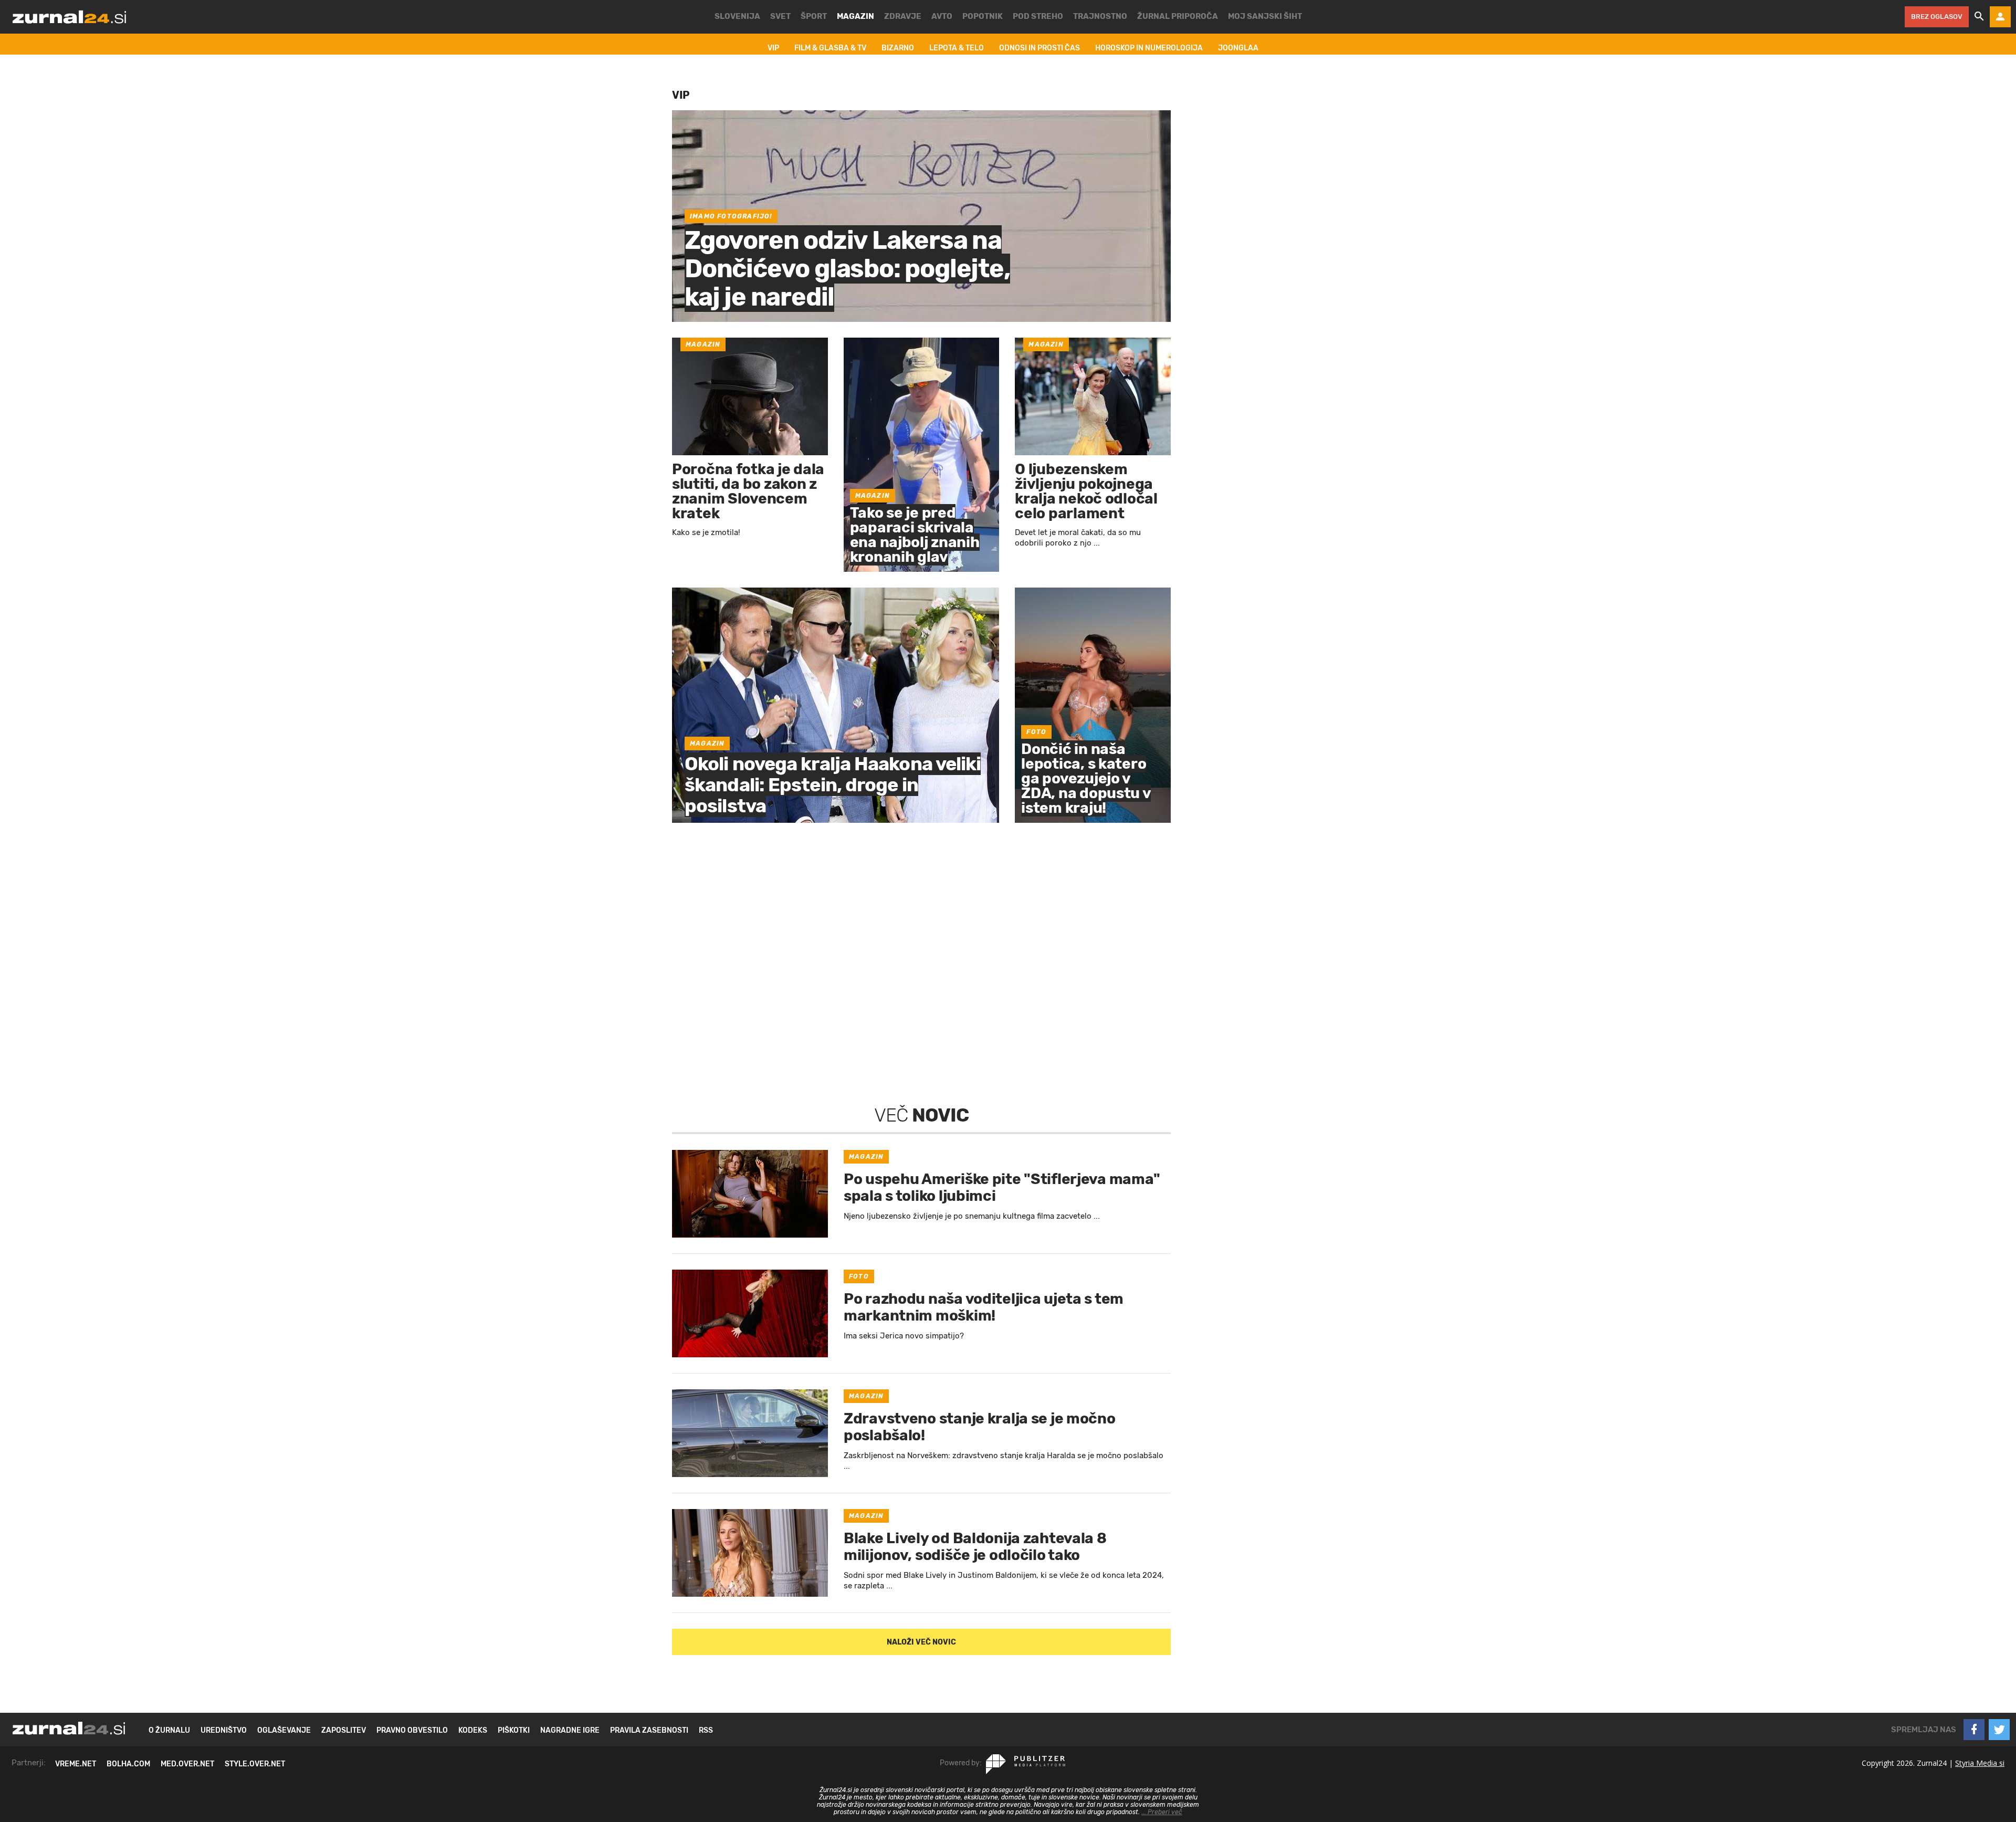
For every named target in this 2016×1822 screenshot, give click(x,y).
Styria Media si (1980, 1763)
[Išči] (1979, 17)
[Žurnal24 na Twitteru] (1999, 1730)
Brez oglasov (1937, 17)
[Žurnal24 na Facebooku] (1974, 1730)
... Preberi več (1162, 1812)
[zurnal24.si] (69, 17)
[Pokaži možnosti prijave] (2000, 17)
